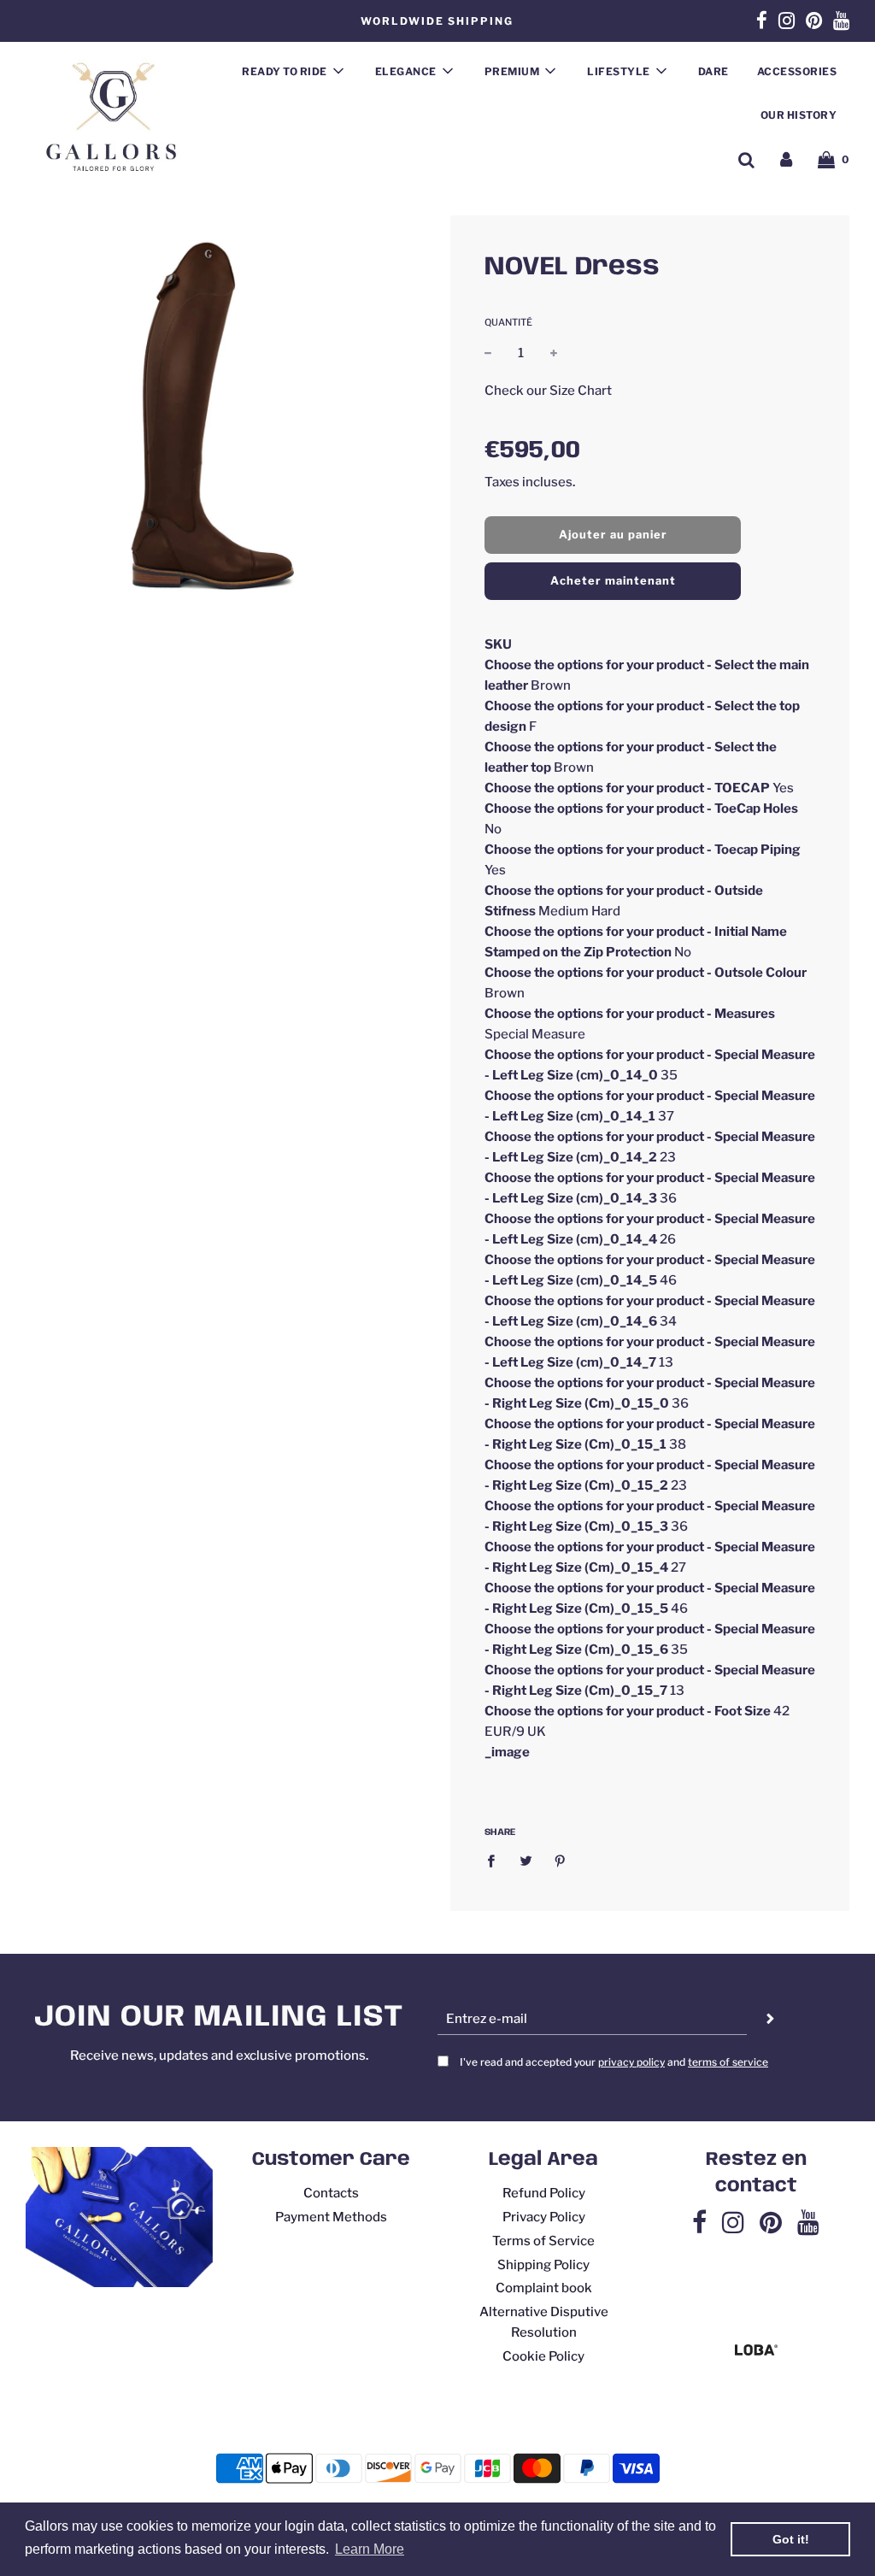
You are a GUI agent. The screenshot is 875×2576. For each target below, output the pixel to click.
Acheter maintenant (613, 580)
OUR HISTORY (799, 115)
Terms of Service (543, 2241)
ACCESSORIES (797, 71)
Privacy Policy (544, 2217)
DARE (714, 71)
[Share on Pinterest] (561, 1860)
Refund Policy (544, 2193)
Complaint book (544, 2288)
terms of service (728, 2062)
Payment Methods (331, 2217)
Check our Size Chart (548, 391)
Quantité (508, 322)
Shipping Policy (543, 2265)
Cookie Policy (543, 2356)
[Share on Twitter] (526, 1860)
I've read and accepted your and (614, 2062)
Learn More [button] (370, 2549)
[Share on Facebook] (496, 1860)
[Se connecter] (786, 159)
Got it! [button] (791, 2539)
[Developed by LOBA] (756, 2351)
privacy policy (631, 2062)
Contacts (331, 2193)
